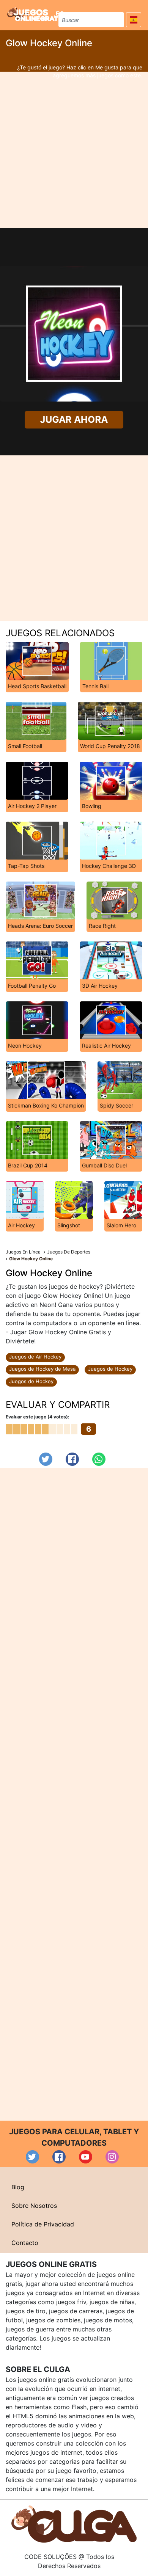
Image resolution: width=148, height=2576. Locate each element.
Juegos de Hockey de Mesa (42, 1369)
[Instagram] (112, 2157)
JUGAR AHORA (74, 420)
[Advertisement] (74, 150)
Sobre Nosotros (34, 2206)
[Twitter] (46, 1459)
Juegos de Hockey (110, 1369)
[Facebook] (72, 1459)
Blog (18, 2187)
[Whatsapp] (99, 1459)
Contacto (25, 2243)
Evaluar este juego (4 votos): (38, 1417)
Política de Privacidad (43, 2224)
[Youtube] (86, 2157)
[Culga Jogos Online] (74, 2524)
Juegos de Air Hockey (35, 1357)
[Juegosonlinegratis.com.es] (36, 14)
